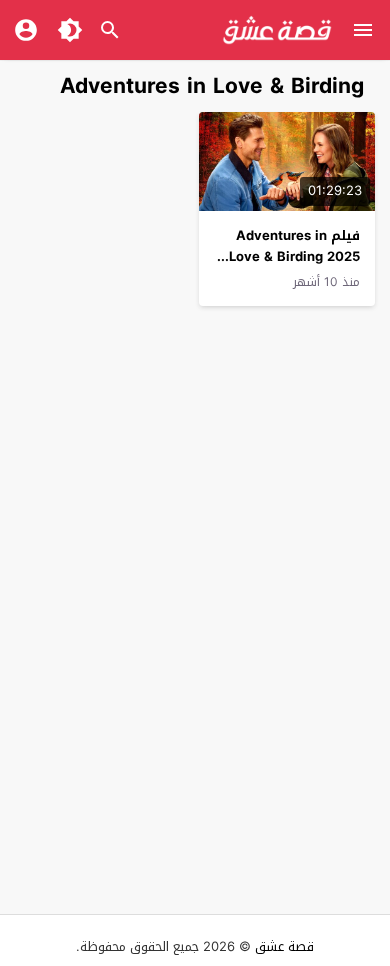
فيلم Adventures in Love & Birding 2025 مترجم (294, 256)
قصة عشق (284, 946)
